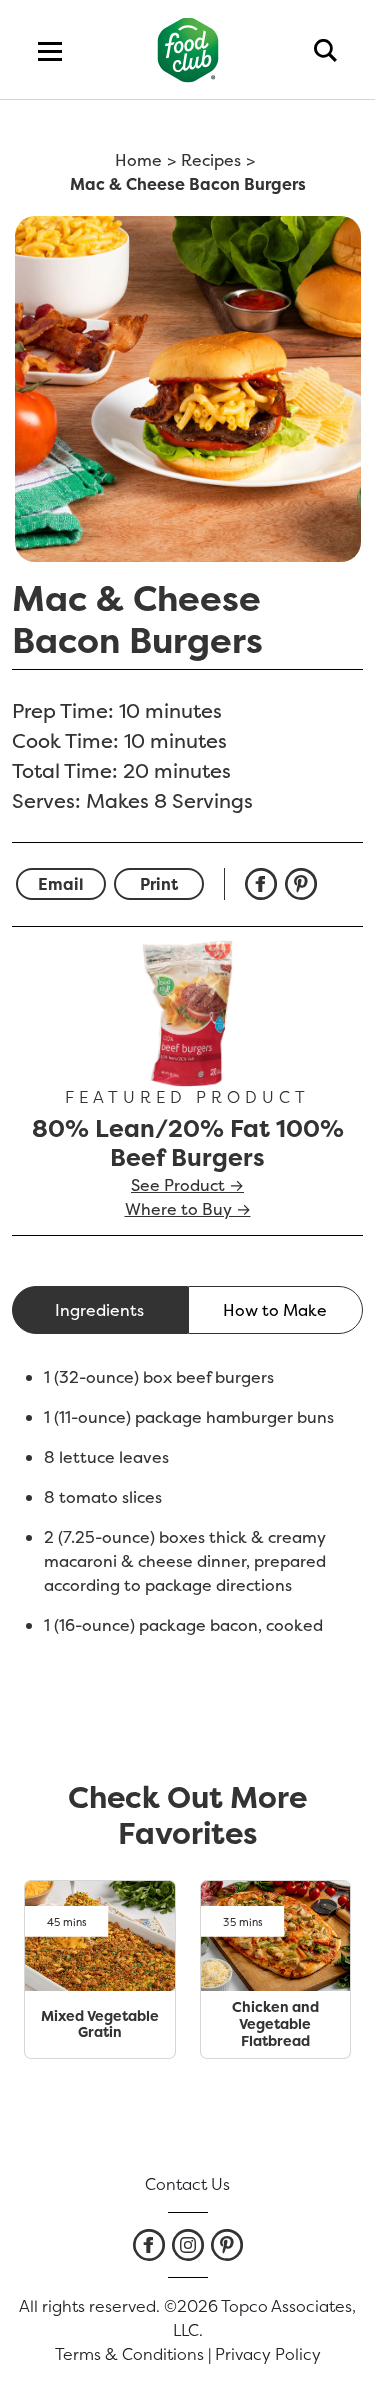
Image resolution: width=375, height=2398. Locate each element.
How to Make (275, 1310)
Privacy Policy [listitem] (268, 2354)
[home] (187, 49)
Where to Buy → (188, 1209)
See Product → (187, 1185)
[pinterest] (305, 884)
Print (159, 884)
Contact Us (187, 2184)
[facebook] (265, 884)
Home (138, 160)
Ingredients (99, 1310)
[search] (325, 50)
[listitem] (149, 2245)
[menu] (50, 50)
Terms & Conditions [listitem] (129, 2354)
